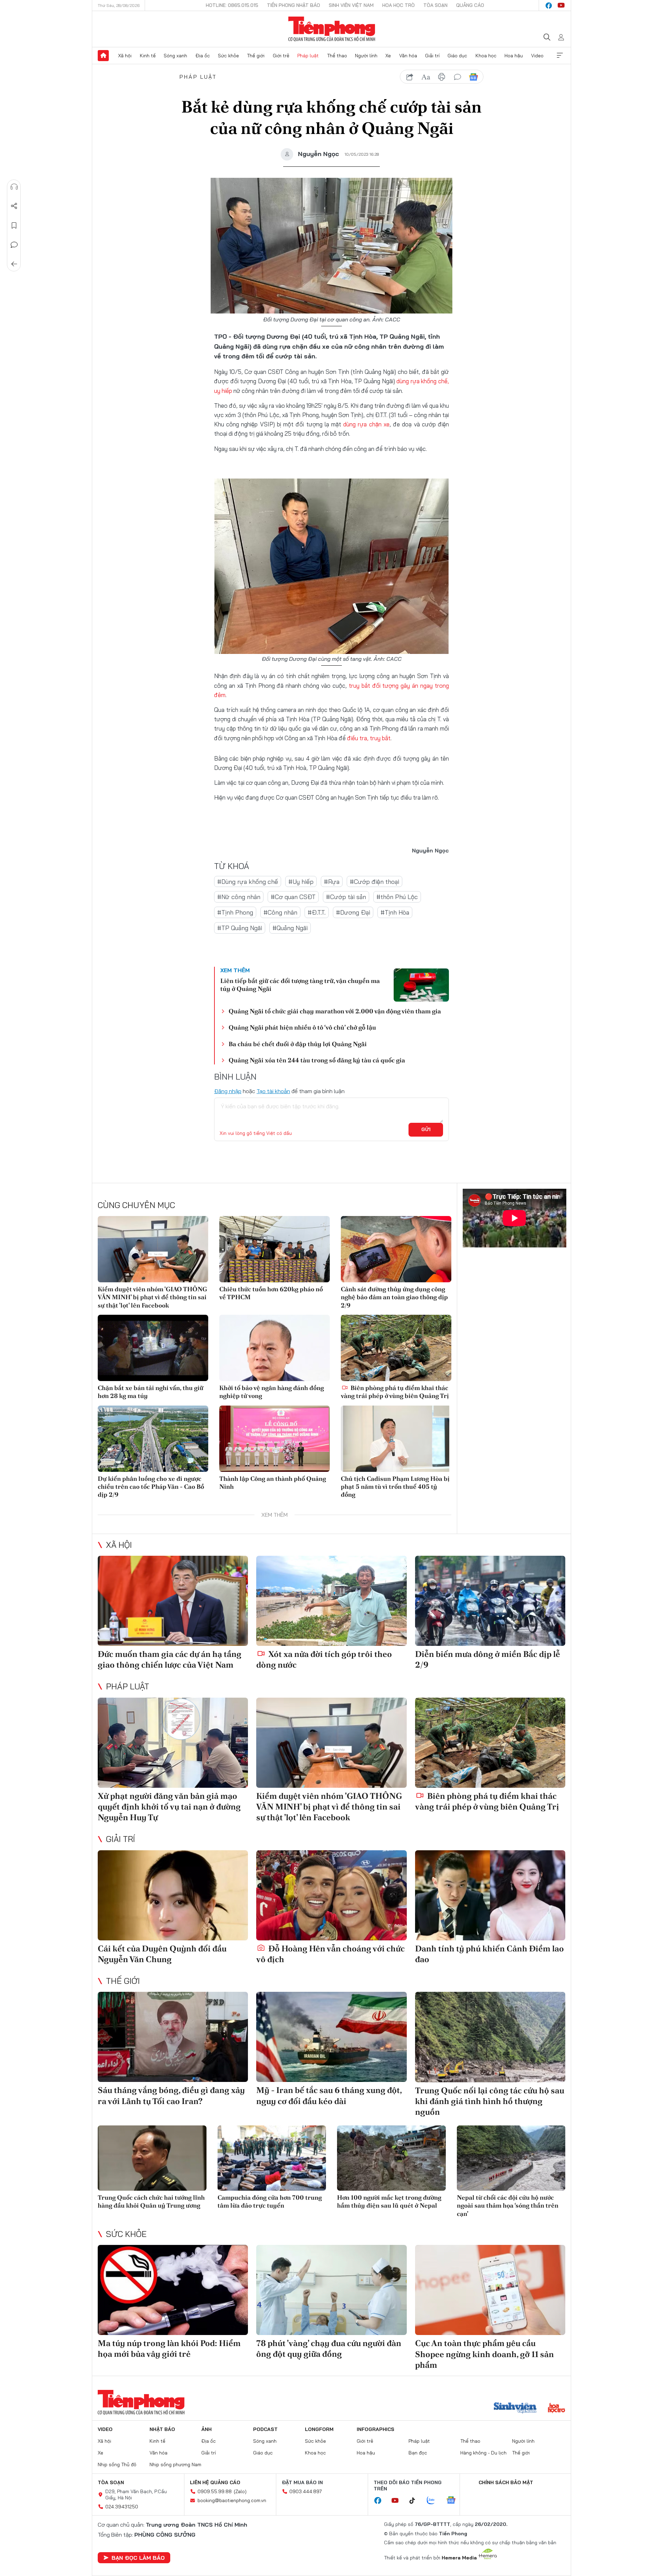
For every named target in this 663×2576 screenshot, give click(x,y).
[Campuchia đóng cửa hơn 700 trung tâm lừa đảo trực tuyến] (272, 2158)
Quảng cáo (470, 5)
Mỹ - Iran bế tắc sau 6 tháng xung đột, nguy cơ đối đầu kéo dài (329, 2095)
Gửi (426, 1129)
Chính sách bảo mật (506, 2482)
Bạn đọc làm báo (138, 2558)
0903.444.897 (306, 2491)
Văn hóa (408, 56)
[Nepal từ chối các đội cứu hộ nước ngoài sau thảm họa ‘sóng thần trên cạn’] (511, 2158)
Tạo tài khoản (273, 1091)
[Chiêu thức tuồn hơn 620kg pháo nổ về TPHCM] (275, 1249)
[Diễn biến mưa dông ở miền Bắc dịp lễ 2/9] (490, 1601)
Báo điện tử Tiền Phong (332, 29)
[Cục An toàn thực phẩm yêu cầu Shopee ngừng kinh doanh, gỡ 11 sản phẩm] (490, 2290)
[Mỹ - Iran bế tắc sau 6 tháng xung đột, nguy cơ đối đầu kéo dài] (331, 2037)
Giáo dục (457, 56)
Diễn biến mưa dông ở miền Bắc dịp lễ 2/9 (488, 1659)
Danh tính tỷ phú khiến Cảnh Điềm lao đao (489, 1954)
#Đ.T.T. (317, 912)
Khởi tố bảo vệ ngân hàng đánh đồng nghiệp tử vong (272, 1392)
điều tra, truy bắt (369, 738)
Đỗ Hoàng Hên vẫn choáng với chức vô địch (330, 1954)
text (426, 77)
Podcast (265, 2429)
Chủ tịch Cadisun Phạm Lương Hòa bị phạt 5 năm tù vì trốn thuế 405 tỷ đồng (395, 1487)
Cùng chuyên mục (136, 1205)
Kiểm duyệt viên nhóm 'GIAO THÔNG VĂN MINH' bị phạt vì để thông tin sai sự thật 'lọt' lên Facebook (152, 1297)
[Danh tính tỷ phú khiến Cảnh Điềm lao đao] (490, 1895)
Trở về (14, 264)
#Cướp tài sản (346, 897)
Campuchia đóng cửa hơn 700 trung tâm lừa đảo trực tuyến (270, 2201)
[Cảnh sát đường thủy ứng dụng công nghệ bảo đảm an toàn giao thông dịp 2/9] (396, 1249)
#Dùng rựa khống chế (248, 882)
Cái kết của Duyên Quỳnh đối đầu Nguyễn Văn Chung (162, 1954)
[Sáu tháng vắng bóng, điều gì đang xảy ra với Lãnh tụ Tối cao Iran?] (173, 2037)
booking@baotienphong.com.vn (232, 2500)
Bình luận (14, 245)
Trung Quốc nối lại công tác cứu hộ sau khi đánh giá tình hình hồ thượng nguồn (490, 2101)
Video (537, 56)
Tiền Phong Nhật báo (294, 5)
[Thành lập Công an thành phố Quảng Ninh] (275, 1439)
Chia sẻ (14, 206)
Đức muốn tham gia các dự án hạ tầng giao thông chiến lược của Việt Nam (170, 1659)
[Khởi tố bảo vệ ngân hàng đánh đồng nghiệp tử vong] (275, 1348)
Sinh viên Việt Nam (351, 5)
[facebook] (549, 6)
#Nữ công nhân (239, 897)
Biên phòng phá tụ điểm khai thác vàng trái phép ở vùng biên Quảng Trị (395, 1392)
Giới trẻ (281, 56)
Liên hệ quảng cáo (215, 2482)
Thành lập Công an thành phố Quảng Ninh (273, 1483)
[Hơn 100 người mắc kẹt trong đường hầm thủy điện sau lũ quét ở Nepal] (391, 2158)
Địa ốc (203, 56)
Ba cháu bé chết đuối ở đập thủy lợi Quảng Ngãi (298, 1044)
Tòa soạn (435, 5)
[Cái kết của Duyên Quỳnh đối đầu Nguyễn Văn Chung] (173, 1895)
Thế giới (256, 56)
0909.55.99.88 (215, 2491)
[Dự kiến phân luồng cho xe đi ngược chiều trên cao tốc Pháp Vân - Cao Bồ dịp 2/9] (153, 1439)
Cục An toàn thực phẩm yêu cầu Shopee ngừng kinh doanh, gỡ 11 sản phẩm (484, 2354)
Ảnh (206, 2429)
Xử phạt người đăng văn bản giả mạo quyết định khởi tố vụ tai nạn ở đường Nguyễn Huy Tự (169, 1807)
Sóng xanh (175, 56)
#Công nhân (280, 912)
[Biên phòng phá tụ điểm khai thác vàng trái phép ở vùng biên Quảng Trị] (396, 1348)
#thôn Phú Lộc (397, 897)
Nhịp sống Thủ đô (117, 2464)
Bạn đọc (418, 2453)
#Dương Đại (353, 912)
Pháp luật (308, 56)
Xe (388, 56)
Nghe (14, 187)
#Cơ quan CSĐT (293, 897)
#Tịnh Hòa (395, 912)
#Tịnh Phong (235, 912)
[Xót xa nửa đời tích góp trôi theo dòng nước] (331, 1601)
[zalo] (434, 2501)
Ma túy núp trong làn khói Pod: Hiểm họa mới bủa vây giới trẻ (169, 2348)
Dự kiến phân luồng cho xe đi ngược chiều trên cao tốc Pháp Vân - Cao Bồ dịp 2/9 (151, 1487)
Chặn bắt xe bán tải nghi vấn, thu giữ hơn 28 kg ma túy (151, 1392)
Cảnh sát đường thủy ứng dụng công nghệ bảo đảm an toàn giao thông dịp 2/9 (394, 1297)
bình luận (458, 77)
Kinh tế (148, 56)
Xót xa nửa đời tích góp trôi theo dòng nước (324, 1659)
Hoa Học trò (398, 5)
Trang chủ (103, 56)
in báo (442, 77)
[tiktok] (416, 2501)
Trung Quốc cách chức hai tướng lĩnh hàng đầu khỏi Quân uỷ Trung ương (151, 2201)
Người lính (366, 56)
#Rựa (332, 882)
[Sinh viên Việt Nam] (515, 2409)
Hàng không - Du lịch (483, 2453)
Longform (319, 2429)
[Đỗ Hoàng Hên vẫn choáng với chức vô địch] (331, 1895)
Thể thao (337, 56)
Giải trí (432, 56)
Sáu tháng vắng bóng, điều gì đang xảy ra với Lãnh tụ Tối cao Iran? (171, 2095)
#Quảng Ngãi (290, 928)
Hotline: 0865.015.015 (232, 5)
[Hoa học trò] (556, 2409)
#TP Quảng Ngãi (240, 928)
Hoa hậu (514, 56)
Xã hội (125, 56)
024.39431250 (122, 2507)
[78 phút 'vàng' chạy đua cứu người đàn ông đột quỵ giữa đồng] (331, 2290)
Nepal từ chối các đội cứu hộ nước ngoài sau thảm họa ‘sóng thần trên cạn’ (508, 2206)
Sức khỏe (228, 56)
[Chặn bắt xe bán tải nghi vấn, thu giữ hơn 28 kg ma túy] (153, 1348)
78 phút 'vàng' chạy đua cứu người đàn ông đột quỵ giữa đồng (329, 2348)
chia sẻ (410, 77)
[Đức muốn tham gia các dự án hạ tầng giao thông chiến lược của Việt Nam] (173, 1601)
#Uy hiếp (301, 882)
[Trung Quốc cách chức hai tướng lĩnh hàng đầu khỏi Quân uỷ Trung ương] (152, 2158)
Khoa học (486, 56)
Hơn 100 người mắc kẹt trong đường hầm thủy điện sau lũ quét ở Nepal (389, 2201)
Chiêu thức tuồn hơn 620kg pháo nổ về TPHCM (271, 1293)
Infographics (376, 2429)
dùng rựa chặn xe (366, 424)
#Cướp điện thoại (374, 882)
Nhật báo (162, 2429)
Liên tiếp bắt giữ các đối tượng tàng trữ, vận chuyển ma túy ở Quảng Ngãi (300, 985)
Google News (473, 77)
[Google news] (454, 2501)
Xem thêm (560, 56)
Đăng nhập (228, 1091)
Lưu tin (14, 225)
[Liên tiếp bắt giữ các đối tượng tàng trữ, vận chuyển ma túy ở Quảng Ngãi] (421, 985)
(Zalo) (240, 2491)
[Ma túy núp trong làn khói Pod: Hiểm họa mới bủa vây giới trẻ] (173, 2290)
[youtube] (561, 6)
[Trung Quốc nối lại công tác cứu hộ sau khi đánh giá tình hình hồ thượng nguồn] (490, 2037)
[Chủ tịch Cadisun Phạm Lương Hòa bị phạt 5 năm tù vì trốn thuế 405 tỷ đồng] (396, 1439)
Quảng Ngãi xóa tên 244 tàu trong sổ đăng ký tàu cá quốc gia (317, 1060)
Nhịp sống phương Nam (175, 2464)
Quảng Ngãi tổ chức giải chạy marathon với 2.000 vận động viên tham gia (335, 1011)
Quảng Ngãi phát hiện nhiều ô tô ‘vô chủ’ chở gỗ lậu (302, 1027)
